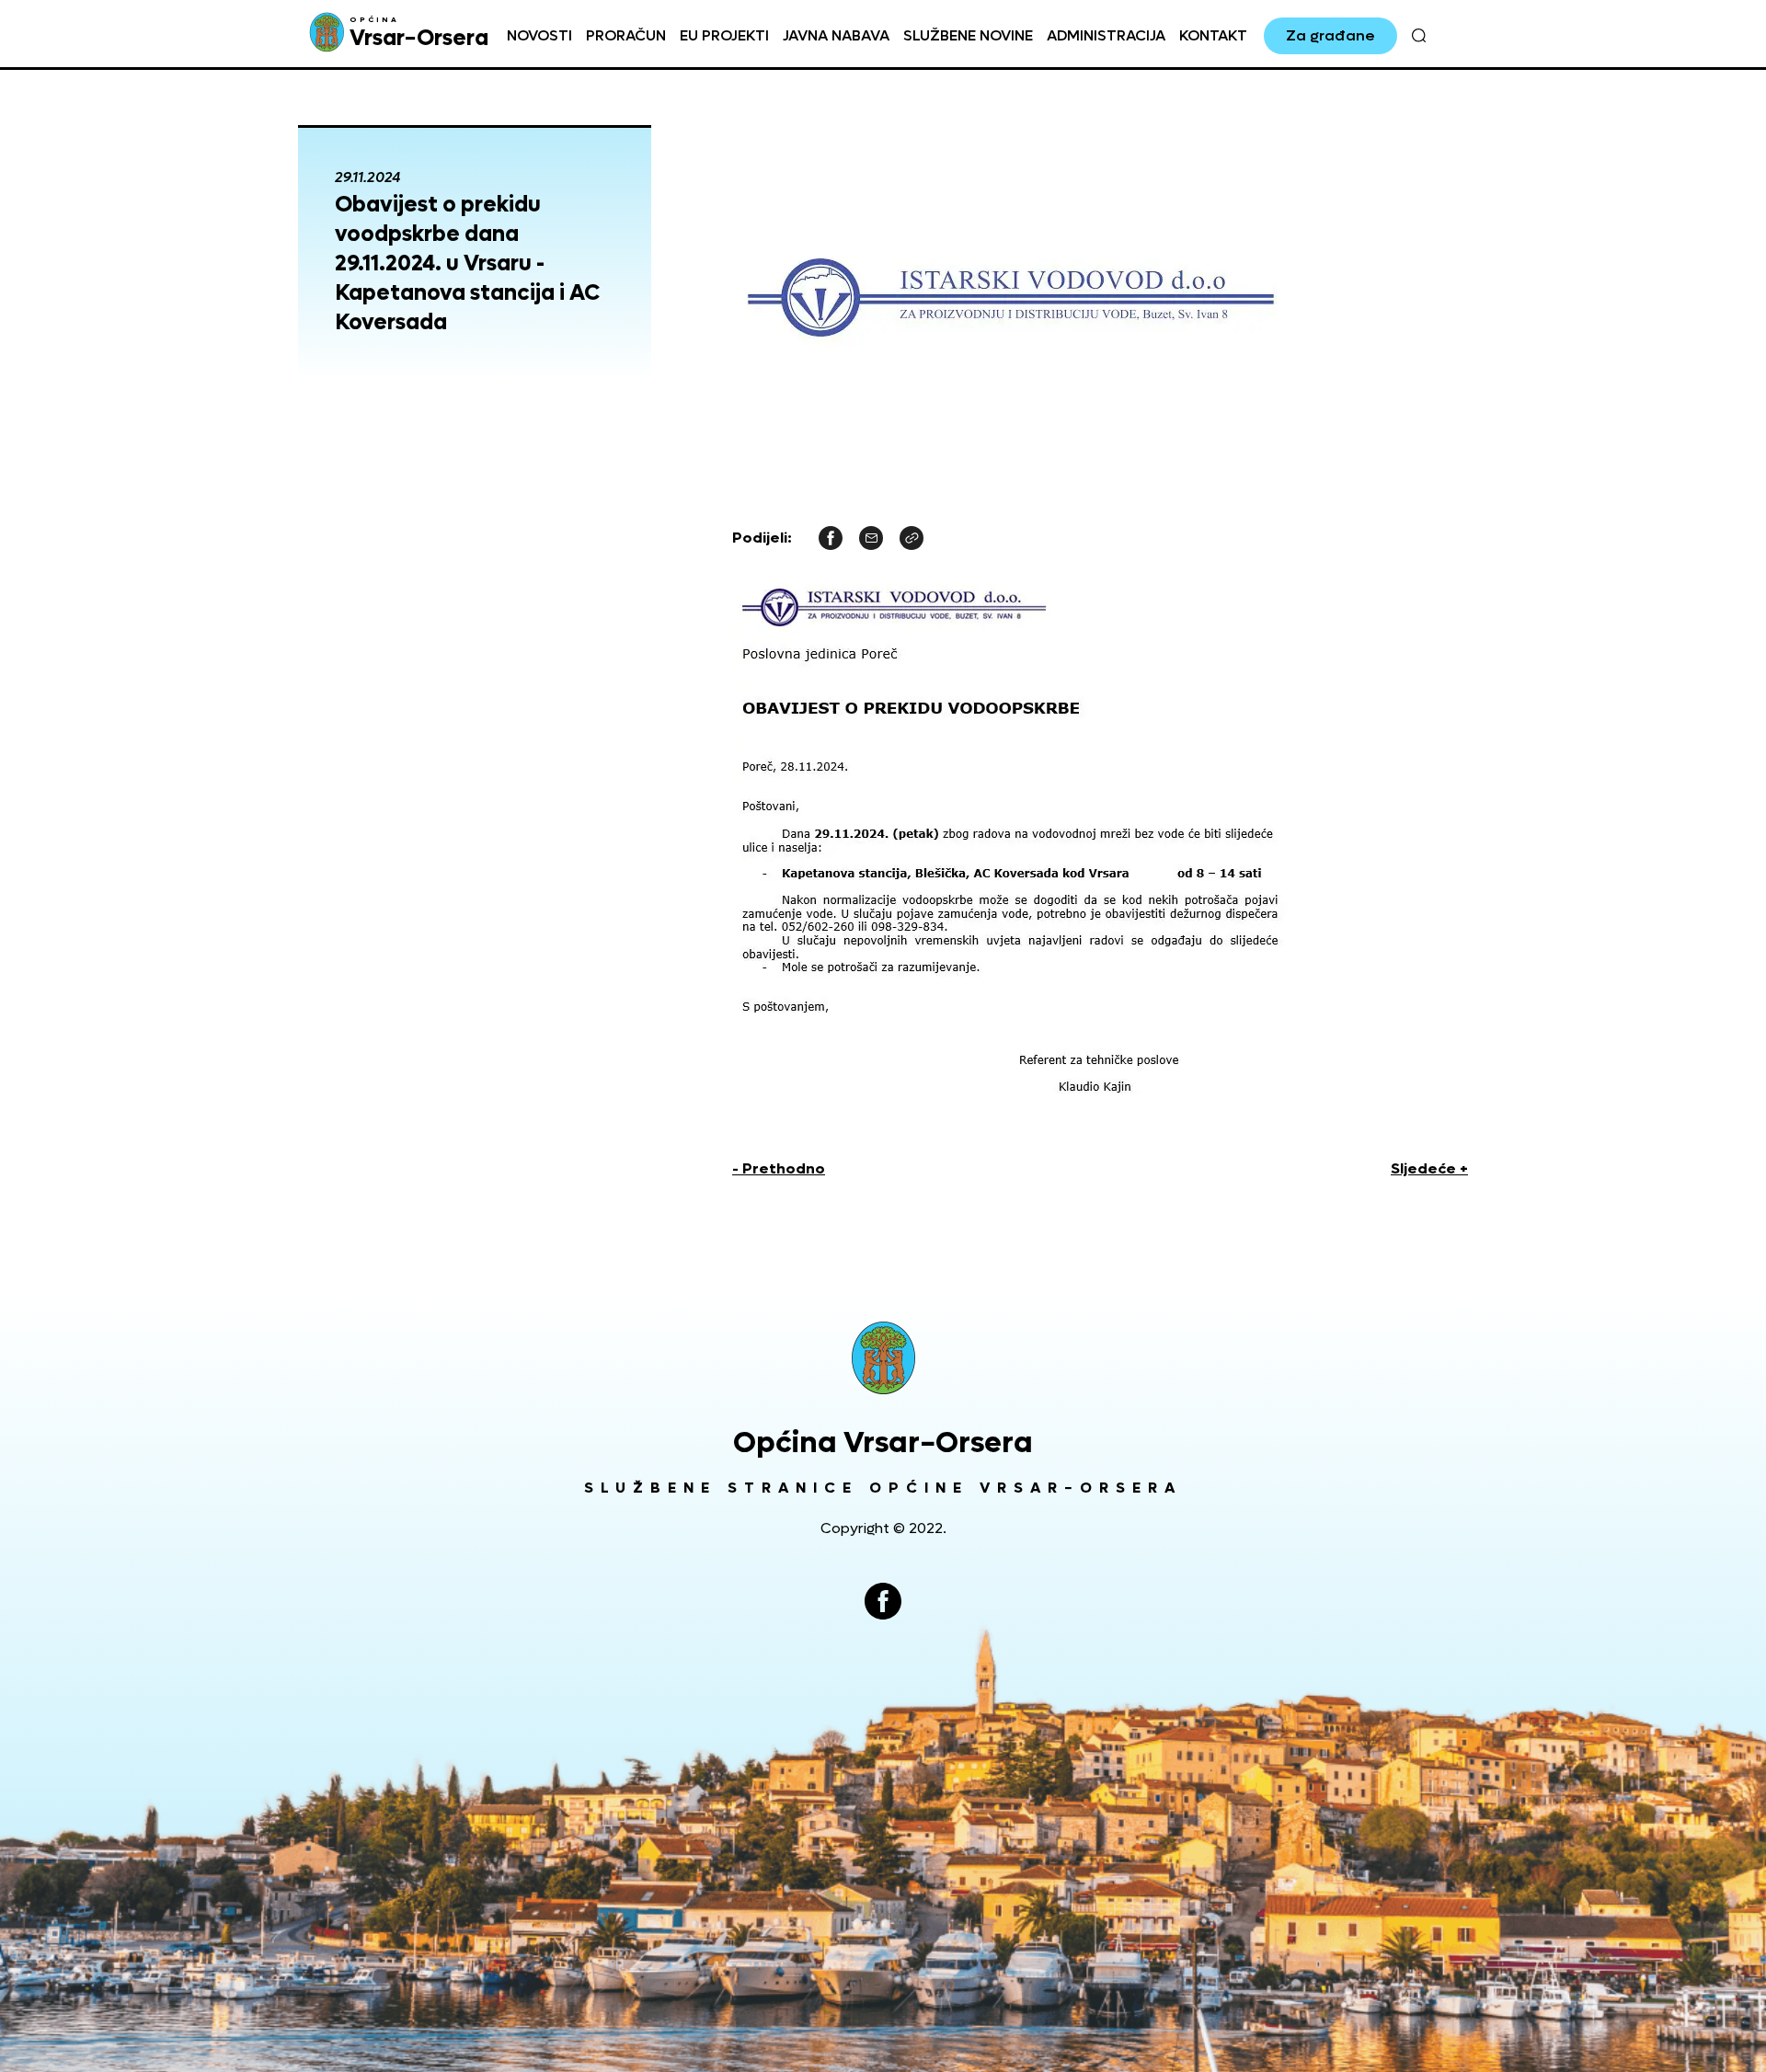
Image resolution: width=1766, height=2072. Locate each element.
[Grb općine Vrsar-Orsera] (883, 1358)
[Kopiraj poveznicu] (912, 537)
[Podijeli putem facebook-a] (831, 537)
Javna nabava (836, 35)
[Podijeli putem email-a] (871, 537)
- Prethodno (779, 1168)
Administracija (1106, 35)
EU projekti (724, 35)
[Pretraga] (1419, 36)
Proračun (626, 35)
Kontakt (1213, 35)
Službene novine (968, 35)
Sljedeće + (1429, 1168)
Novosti (539, 35)
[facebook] (883, 1601)
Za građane (1330, 35)
